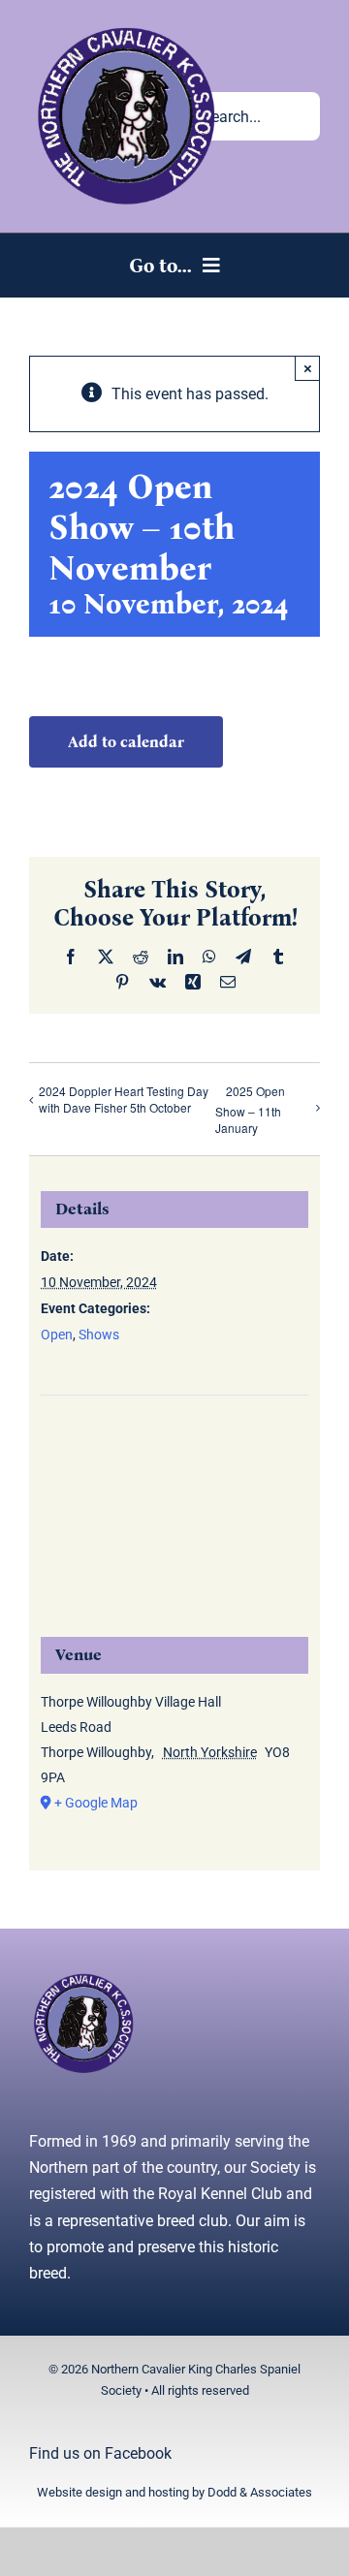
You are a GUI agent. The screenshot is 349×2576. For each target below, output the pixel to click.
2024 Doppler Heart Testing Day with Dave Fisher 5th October (124, 1099)
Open (57, 1335)
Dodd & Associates (260, 2492)
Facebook (138, 2453)
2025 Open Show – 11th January (250, 1109)
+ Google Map (96, 1803)
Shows (99, 1335)
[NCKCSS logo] (126, 27)
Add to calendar (126, 742)
